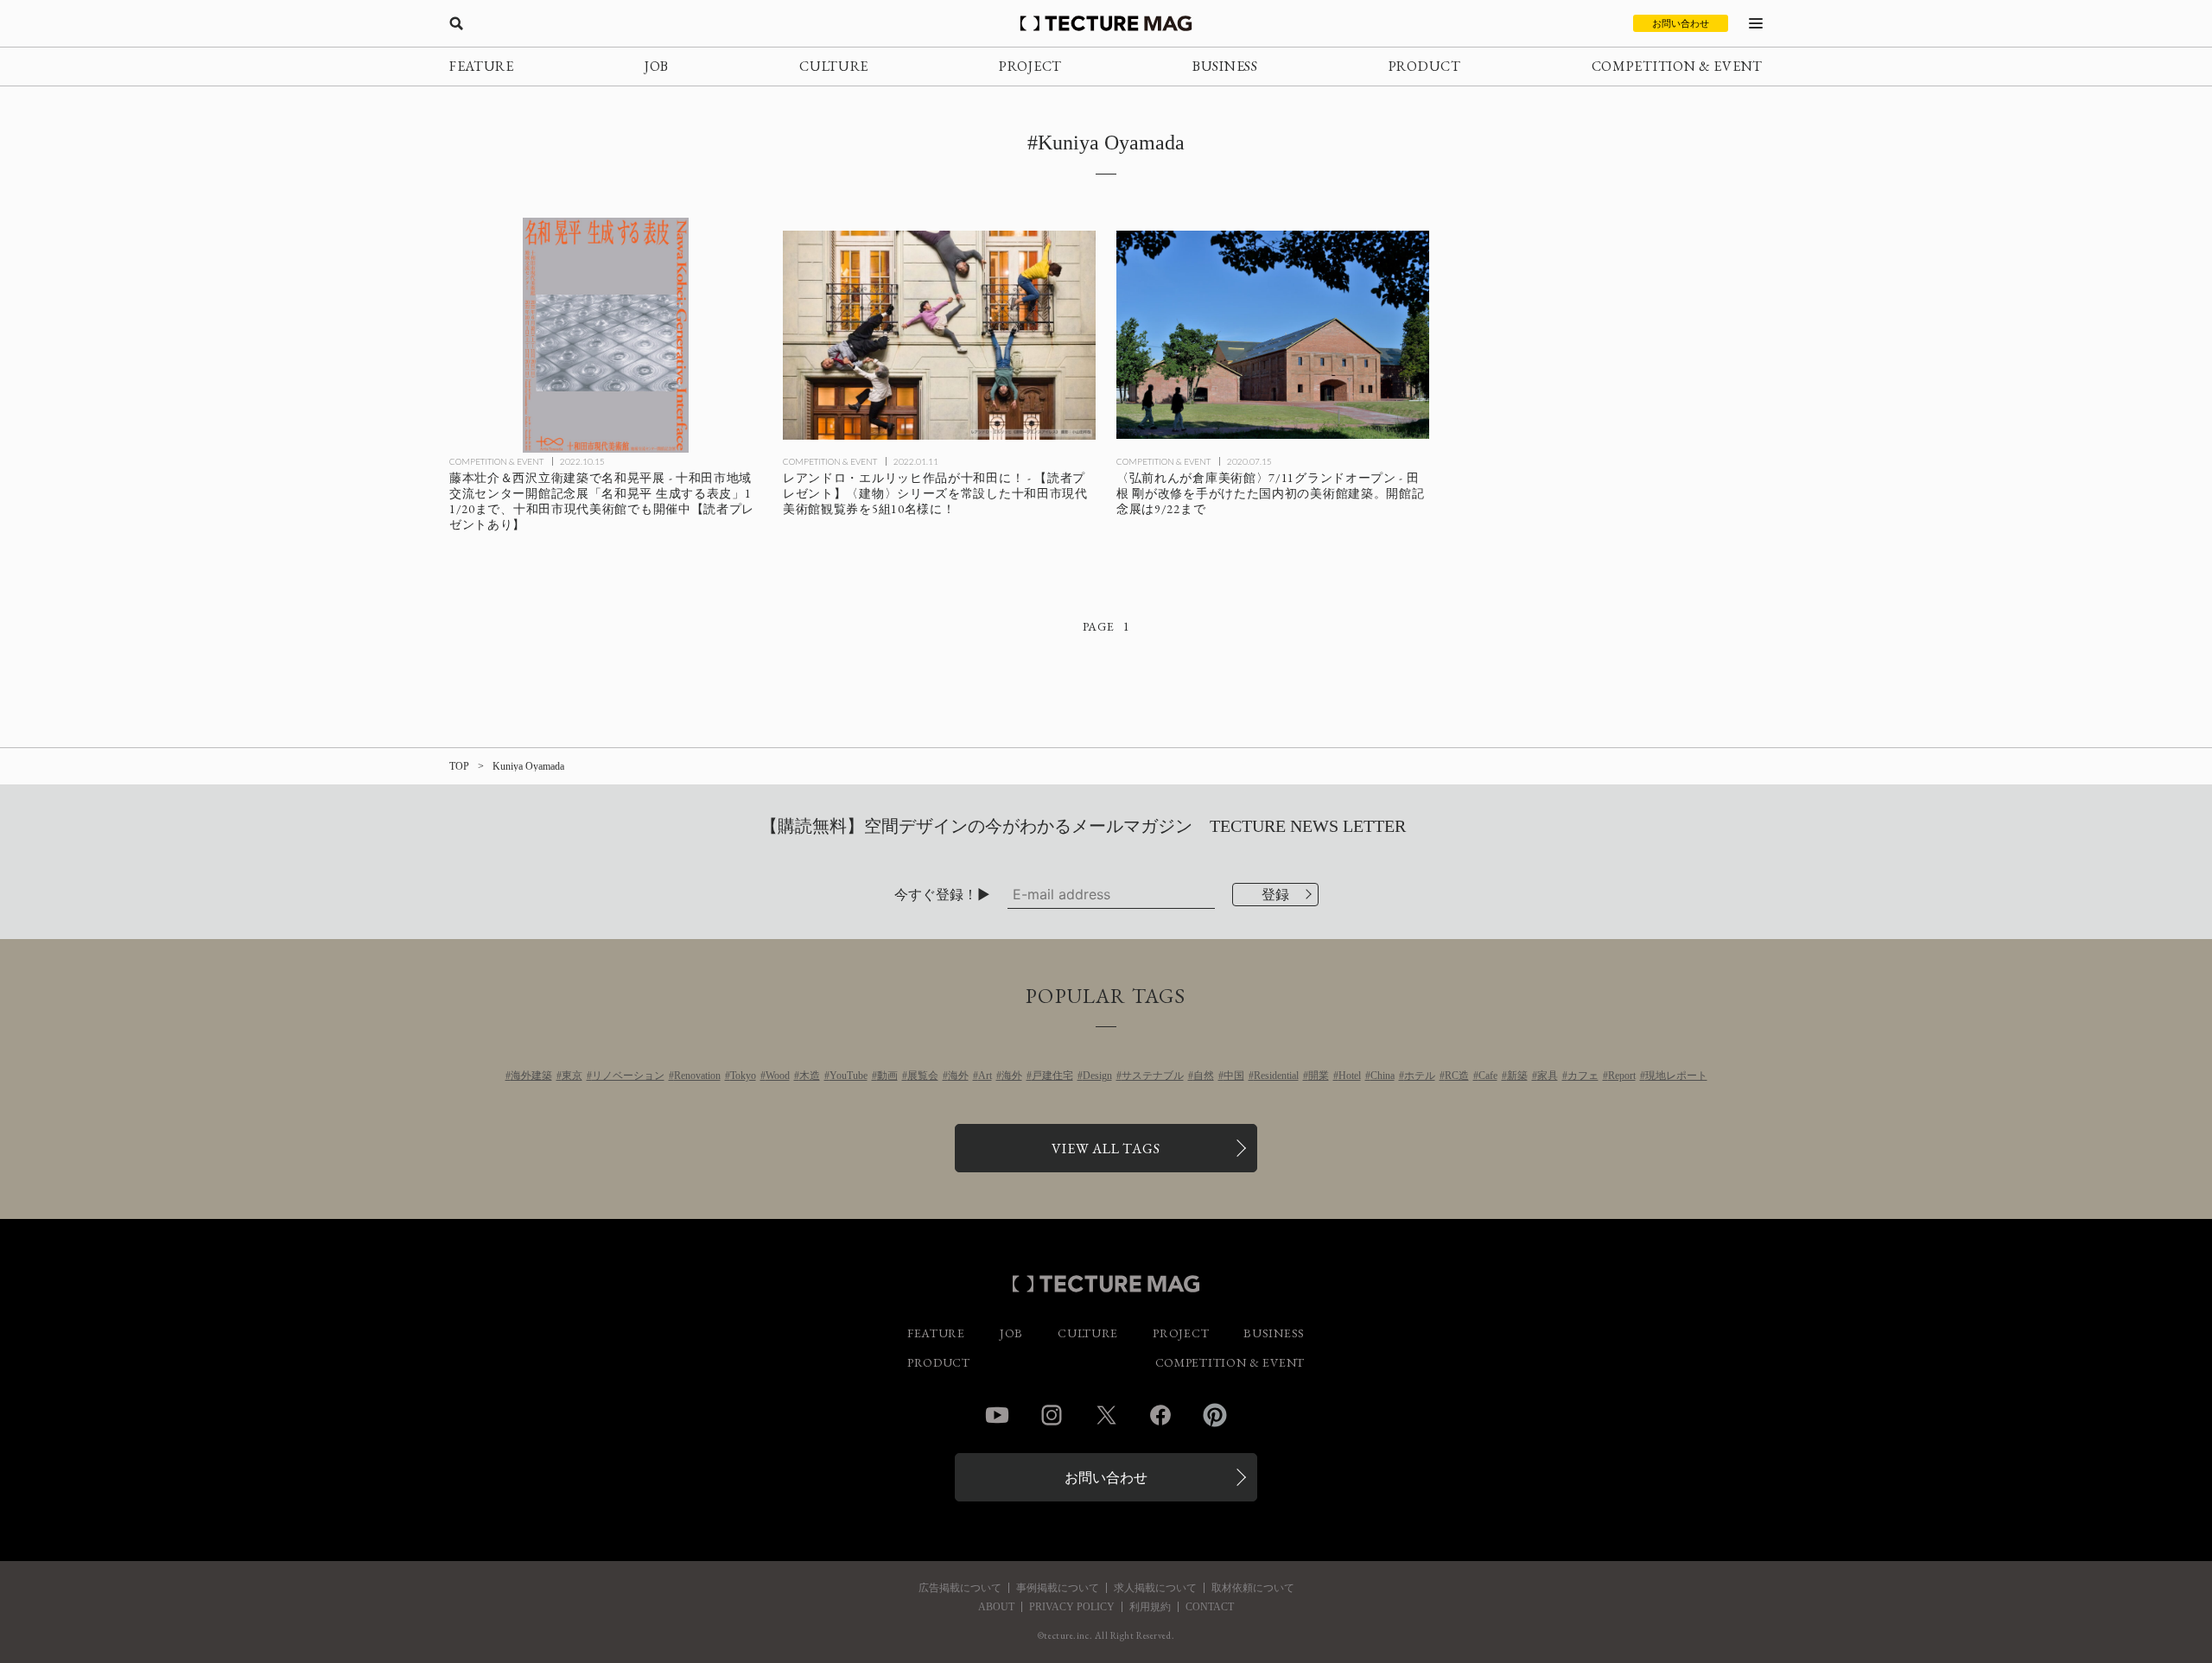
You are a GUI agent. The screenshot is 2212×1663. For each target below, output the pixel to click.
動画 (887, 1076)
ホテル (1420, 1076)
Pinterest (1215, 1415)
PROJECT (1030, 66)
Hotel (1350, 1076)
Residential (1276, 1076)
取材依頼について (1253, 1588)
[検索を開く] (456, 23)
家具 (1548, 1076)
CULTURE (834, 66)
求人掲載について (1155, 1588)
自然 (1204, 1076)
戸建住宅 (1052, 1076)
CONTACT (1210, 1607)
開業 (1319, 1076)
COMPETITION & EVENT (1677, 66)
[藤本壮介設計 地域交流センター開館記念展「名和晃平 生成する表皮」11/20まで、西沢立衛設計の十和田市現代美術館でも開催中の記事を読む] (606, 335)
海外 (958, 1076)
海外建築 (531, 1076)
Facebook (1160, 1415)
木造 (810, 1076)
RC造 (1457, 1076)
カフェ (1583, 1076)
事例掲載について (1058, 1588)
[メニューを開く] (1756, 23)
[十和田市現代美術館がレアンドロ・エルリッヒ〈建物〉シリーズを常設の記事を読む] (939, 335)
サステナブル (1153, 1076)
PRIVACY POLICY (1072, 1607)
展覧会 (923, 1076)
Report (1622, 1076)
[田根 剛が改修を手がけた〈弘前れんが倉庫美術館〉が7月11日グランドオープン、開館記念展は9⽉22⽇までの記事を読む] (1273, 335)
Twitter (1106, 1415)
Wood (778, 1076)
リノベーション (628, 1076)
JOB (657, 66)
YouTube (849, 1076)
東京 (572, 1076)
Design (1097, 1076)
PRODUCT (1425, 66)
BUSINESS (1225, 66)
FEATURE (482, 66)
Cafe (1488, 1076)
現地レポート (1676, 1076)
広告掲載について (960, 1588)
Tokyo (743, 1076)
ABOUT (996, 1607)
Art (985, 1076)
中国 (1234, 1076)
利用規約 (1150, 1607)
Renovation (697, 1076)
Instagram (1052, 1415)
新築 (1517, 1076)
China (1382, 1076)
